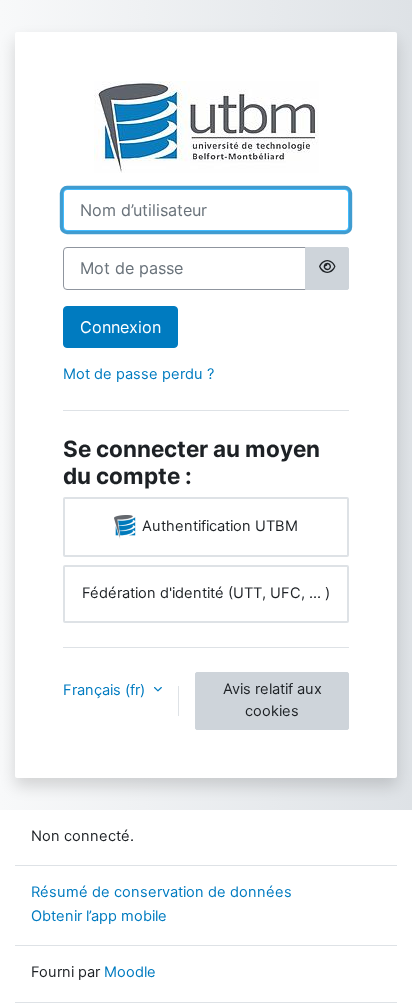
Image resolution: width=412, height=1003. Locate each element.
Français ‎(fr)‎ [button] (106, 690)
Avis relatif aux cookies (272, 700)
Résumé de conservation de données (161, 892)
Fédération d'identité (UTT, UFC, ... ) (206, 593)
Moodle (130, 972)
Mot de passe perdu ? (138, 374)
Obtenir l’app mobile (99, 916)
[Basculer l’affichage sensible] (327, 268)
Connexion (120, 327)
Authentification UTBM (218, 526)
